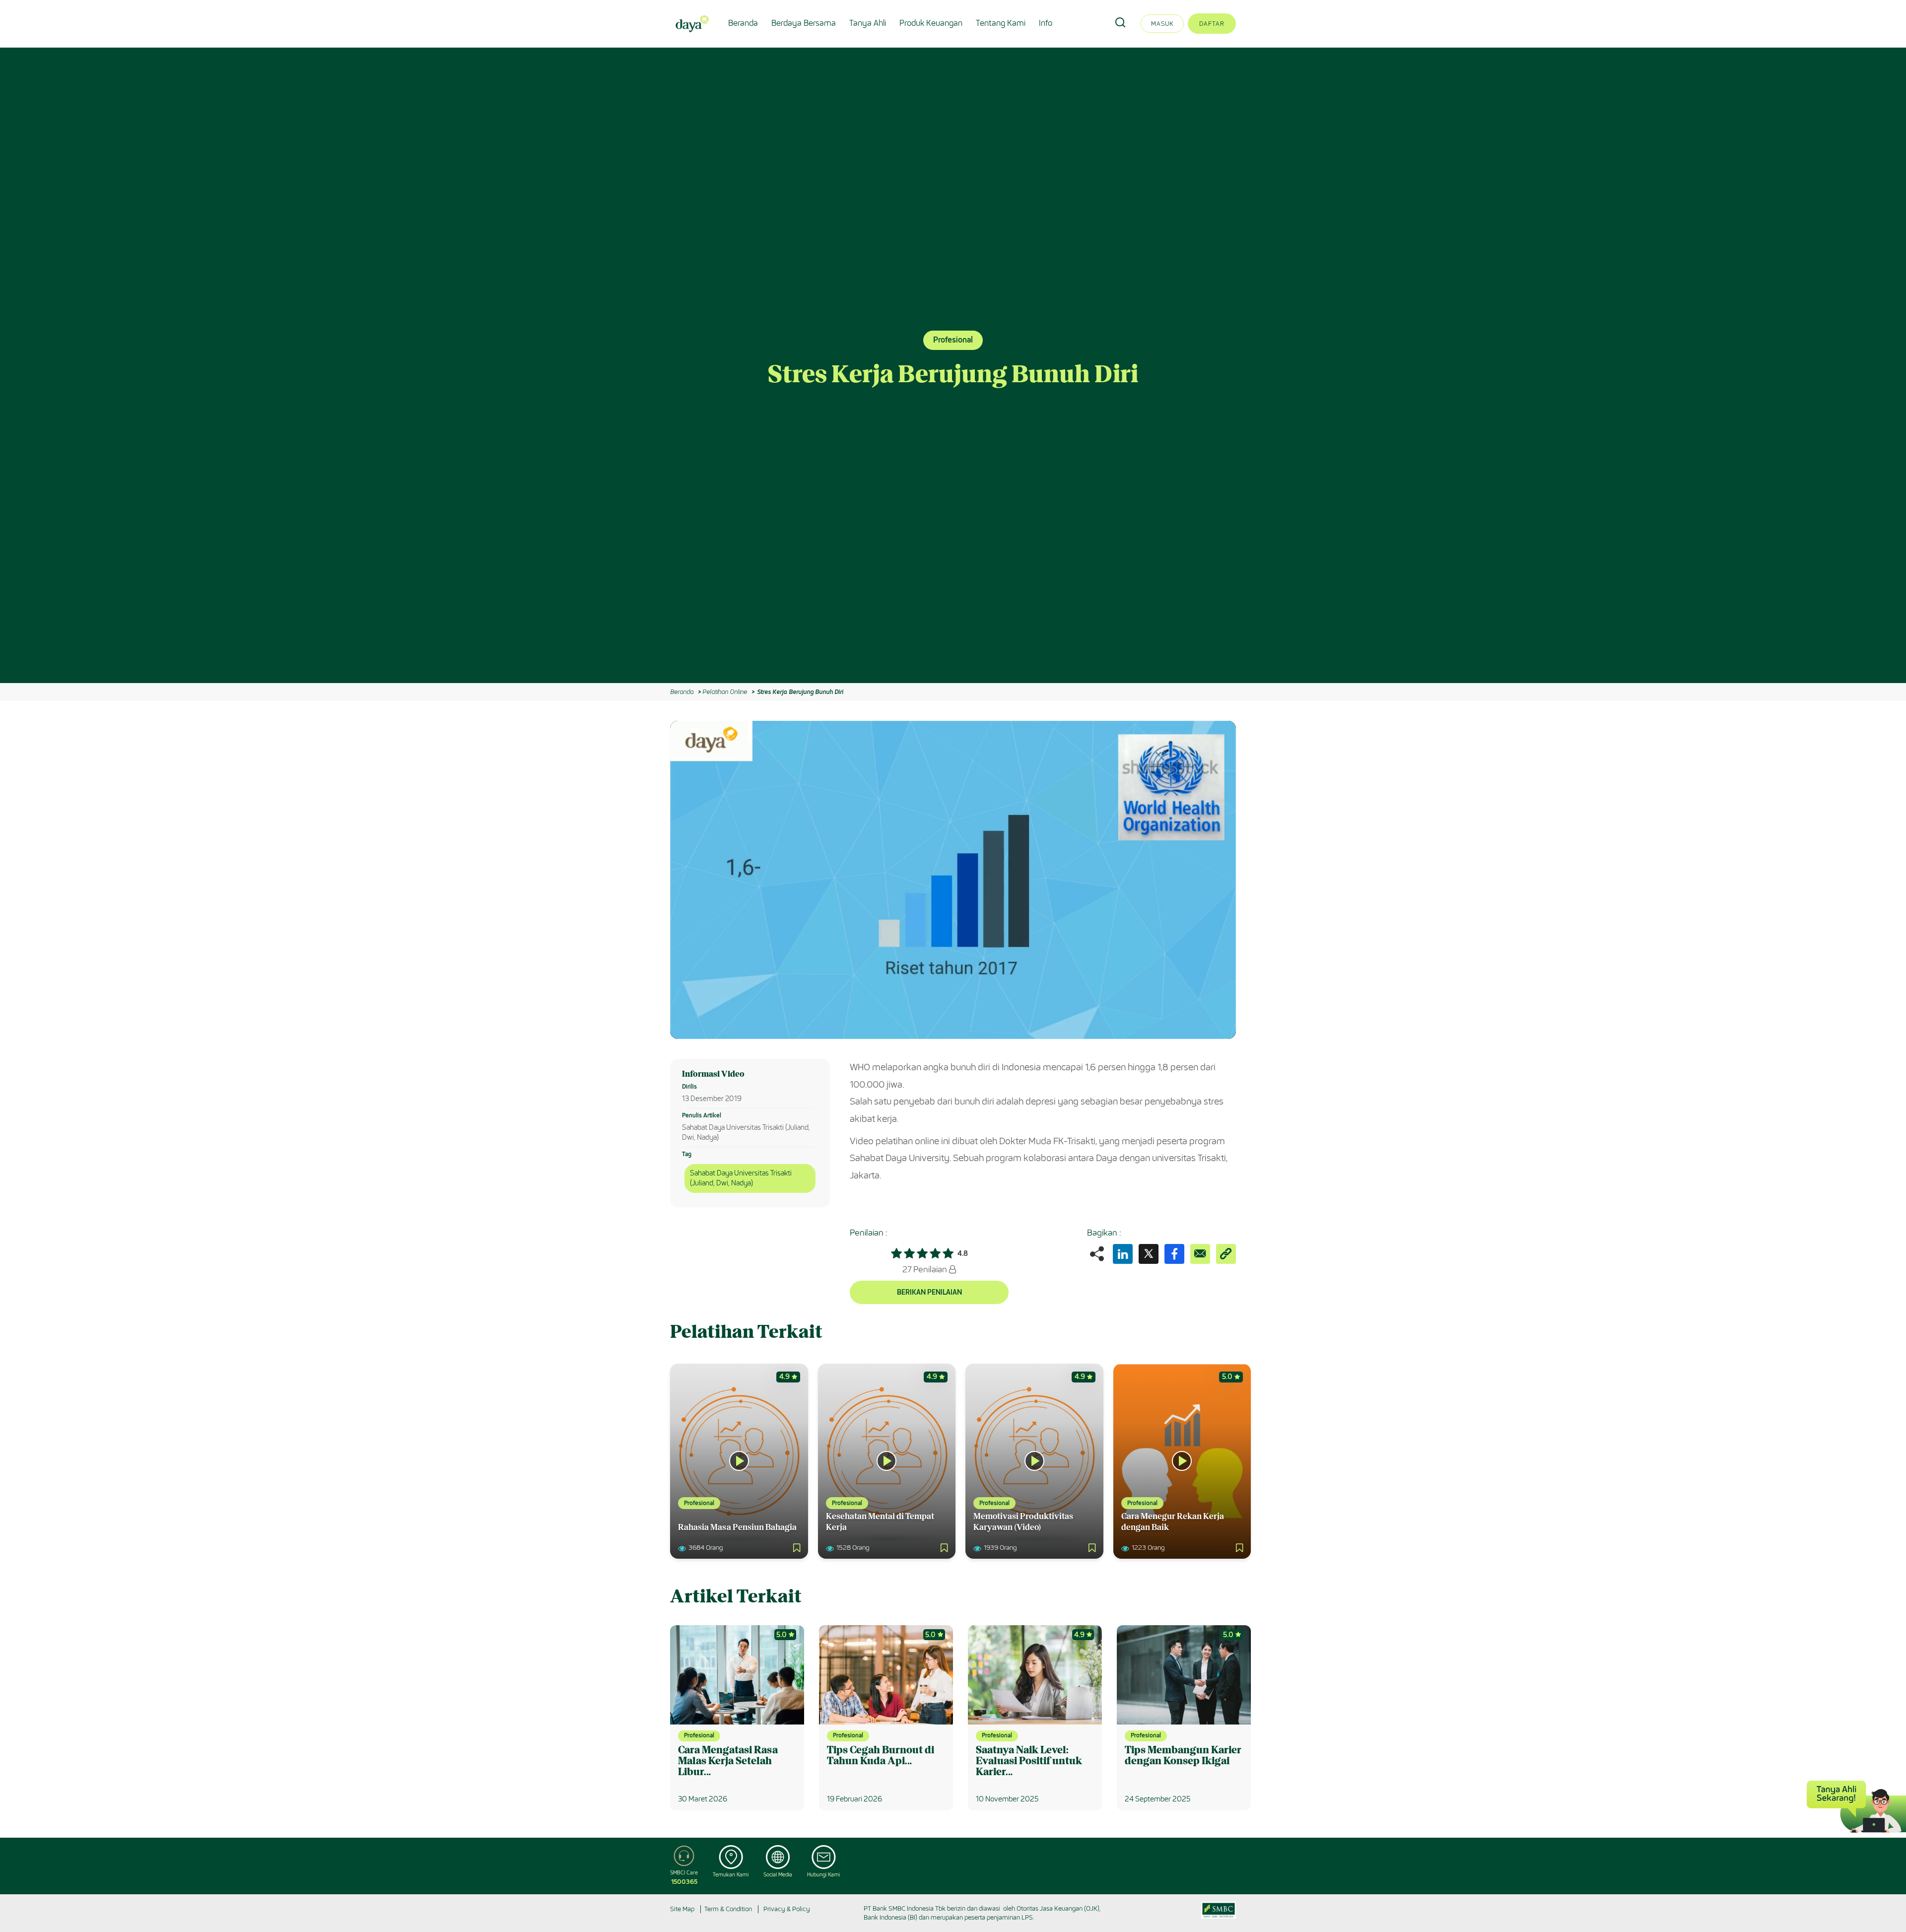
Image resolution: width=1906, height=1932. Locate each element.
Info (1046, 23)
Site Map (682, 1909)
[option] (953, 365)
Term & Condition (728, 1909)
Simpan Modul (1204, 735)
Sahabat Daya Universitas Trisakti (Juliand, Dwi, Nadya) (741, 1178)
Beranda (743, 23)
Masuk (1162, 24)
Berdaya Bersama (804, 23)
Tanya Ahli (868, 23)
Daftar (1212, 24)
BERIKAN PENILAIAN (929, 1292)
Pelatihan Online (725, 692)
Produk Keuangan (931, 23)
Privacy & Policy (787, 1909)
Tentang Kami (1001, 23)
